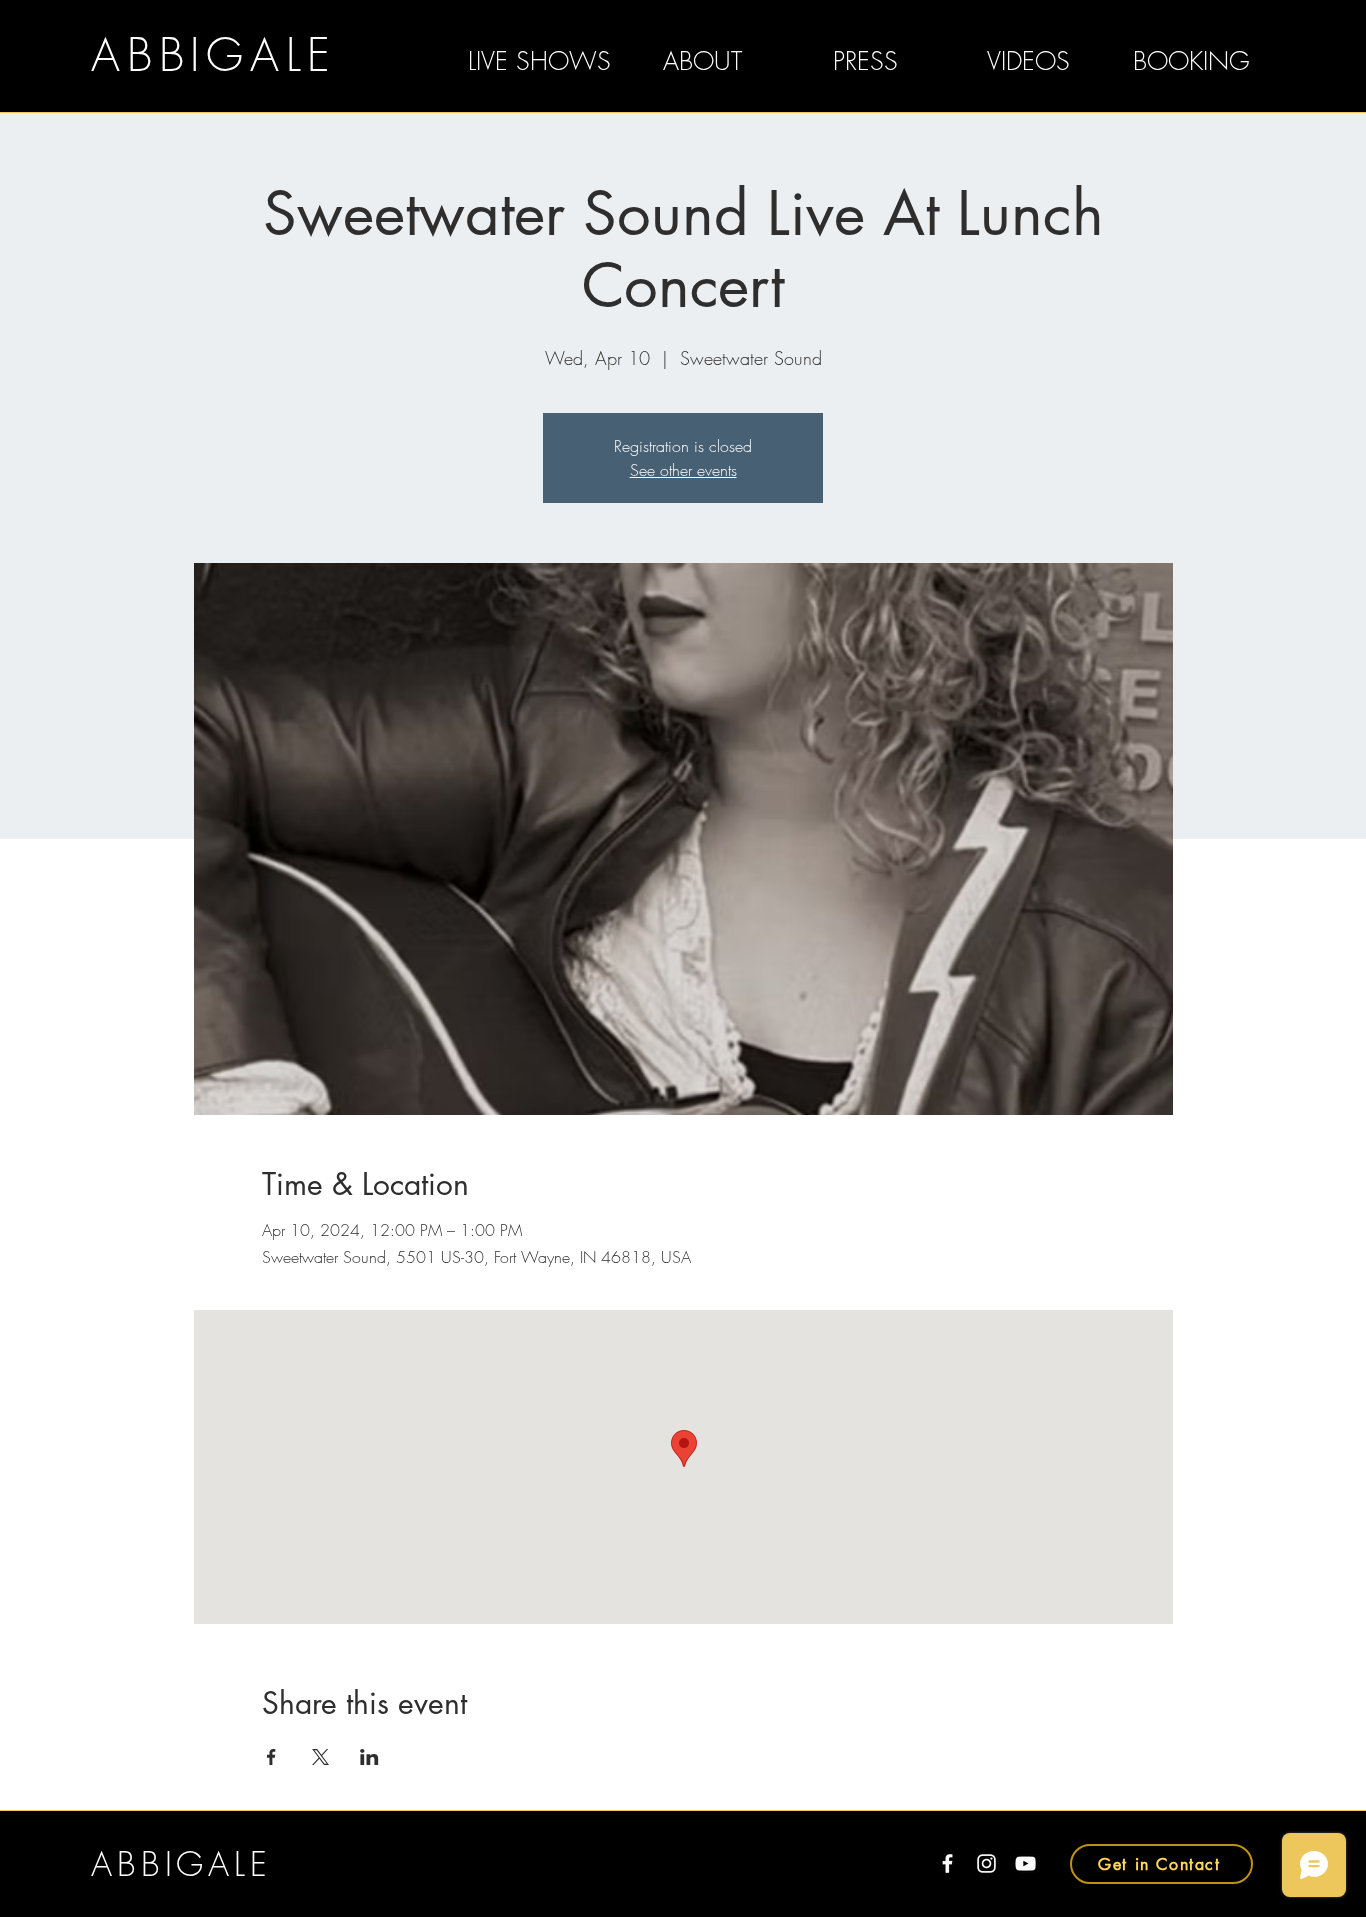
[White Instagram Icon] (986, 1863)
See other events (683, 470)
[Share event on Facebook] (271, 1757)
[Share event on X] (320, 1757)
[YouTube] (1025, 1863)
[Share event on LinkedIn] (369, 1757)
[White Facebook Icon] (947, 1863)
